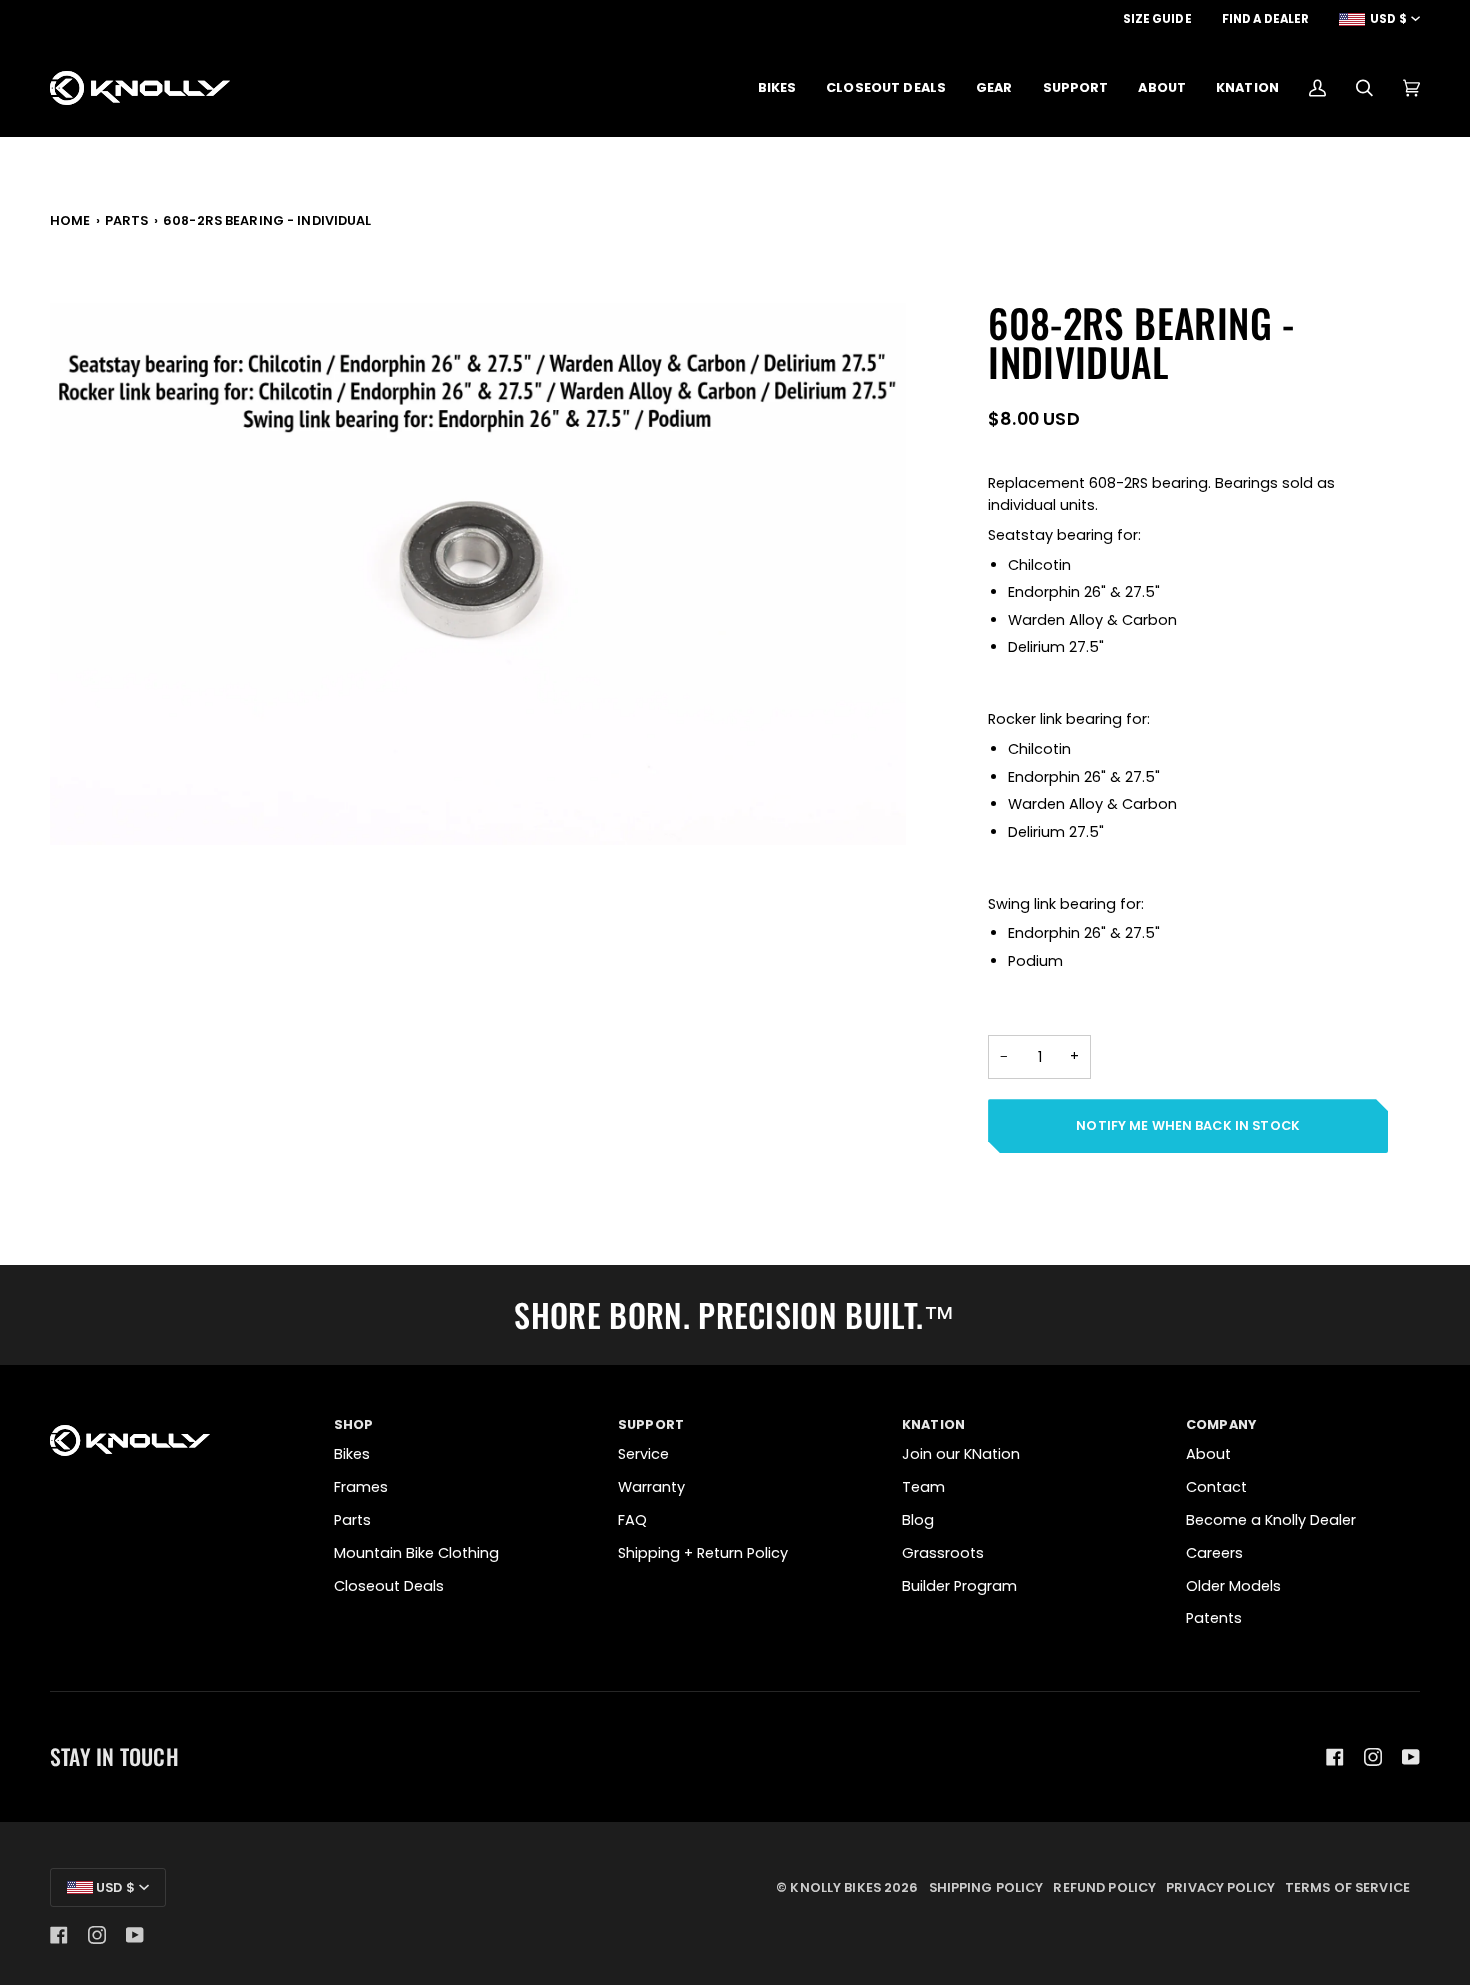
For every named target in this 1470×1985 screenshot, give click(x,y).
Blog (918, 1520)
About (1208, 1454)
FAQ (632, 1520)
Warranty (651, 1487)
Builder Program (959, 1586)
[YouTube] (1411, 1757)
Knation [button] (933, 1424)
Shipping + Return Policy (703, 1553)
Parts (127, 220)
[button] (777, 88)
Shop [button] (354, 1424)
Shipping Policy (986, 1887)
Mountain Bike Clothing (416, 1553)
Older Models (1233, 1586)
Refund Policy (1104, 1887)
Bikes (352, 1454)
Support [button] (651, 1424)
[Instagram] (1373, 1757)
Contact (1216, 1487)
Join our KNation (961, 1454)
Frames (361, 1487)
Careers (1214, 1553)
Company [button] (1221, 1424)
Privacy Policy (1220, 1887)
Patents (1214, 1618)
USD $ (1388, 19)
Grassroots (943, 1553)
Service (643, 1454)
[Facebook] (1335, 1757)
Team (923, 1487)
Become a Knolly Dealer (1271, 1520)
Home (70, 220)
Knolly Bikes (835, 1887)
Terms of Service (1347, 1887)
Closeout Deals (389, 1586)
